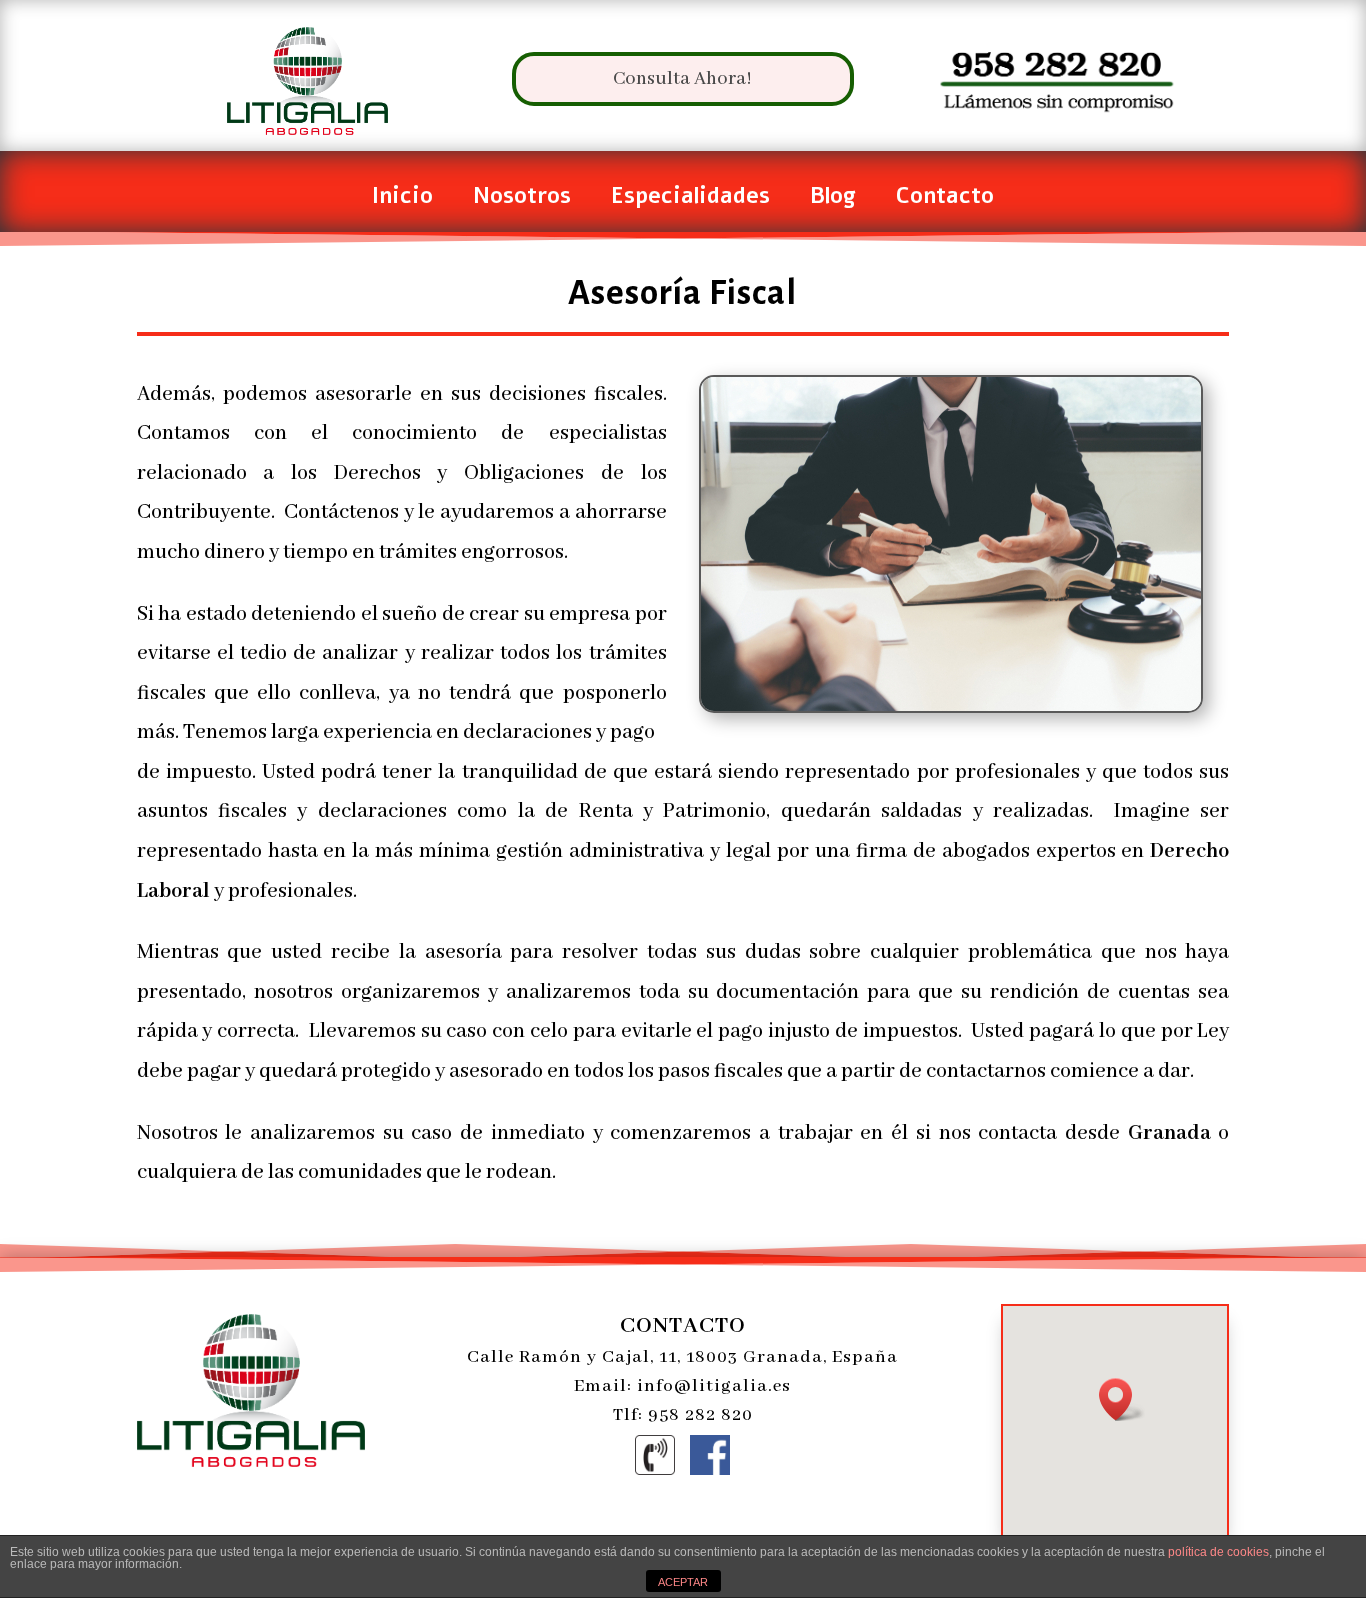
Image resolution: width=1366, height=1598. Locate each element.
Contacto (945, 200)
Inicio (402, 200)
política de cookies (1218, 1552)
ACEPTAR (683, 1582)
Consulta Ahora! (682, 79)
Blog (833, 200)
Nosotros (522, 200)
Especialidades (690, 200)
